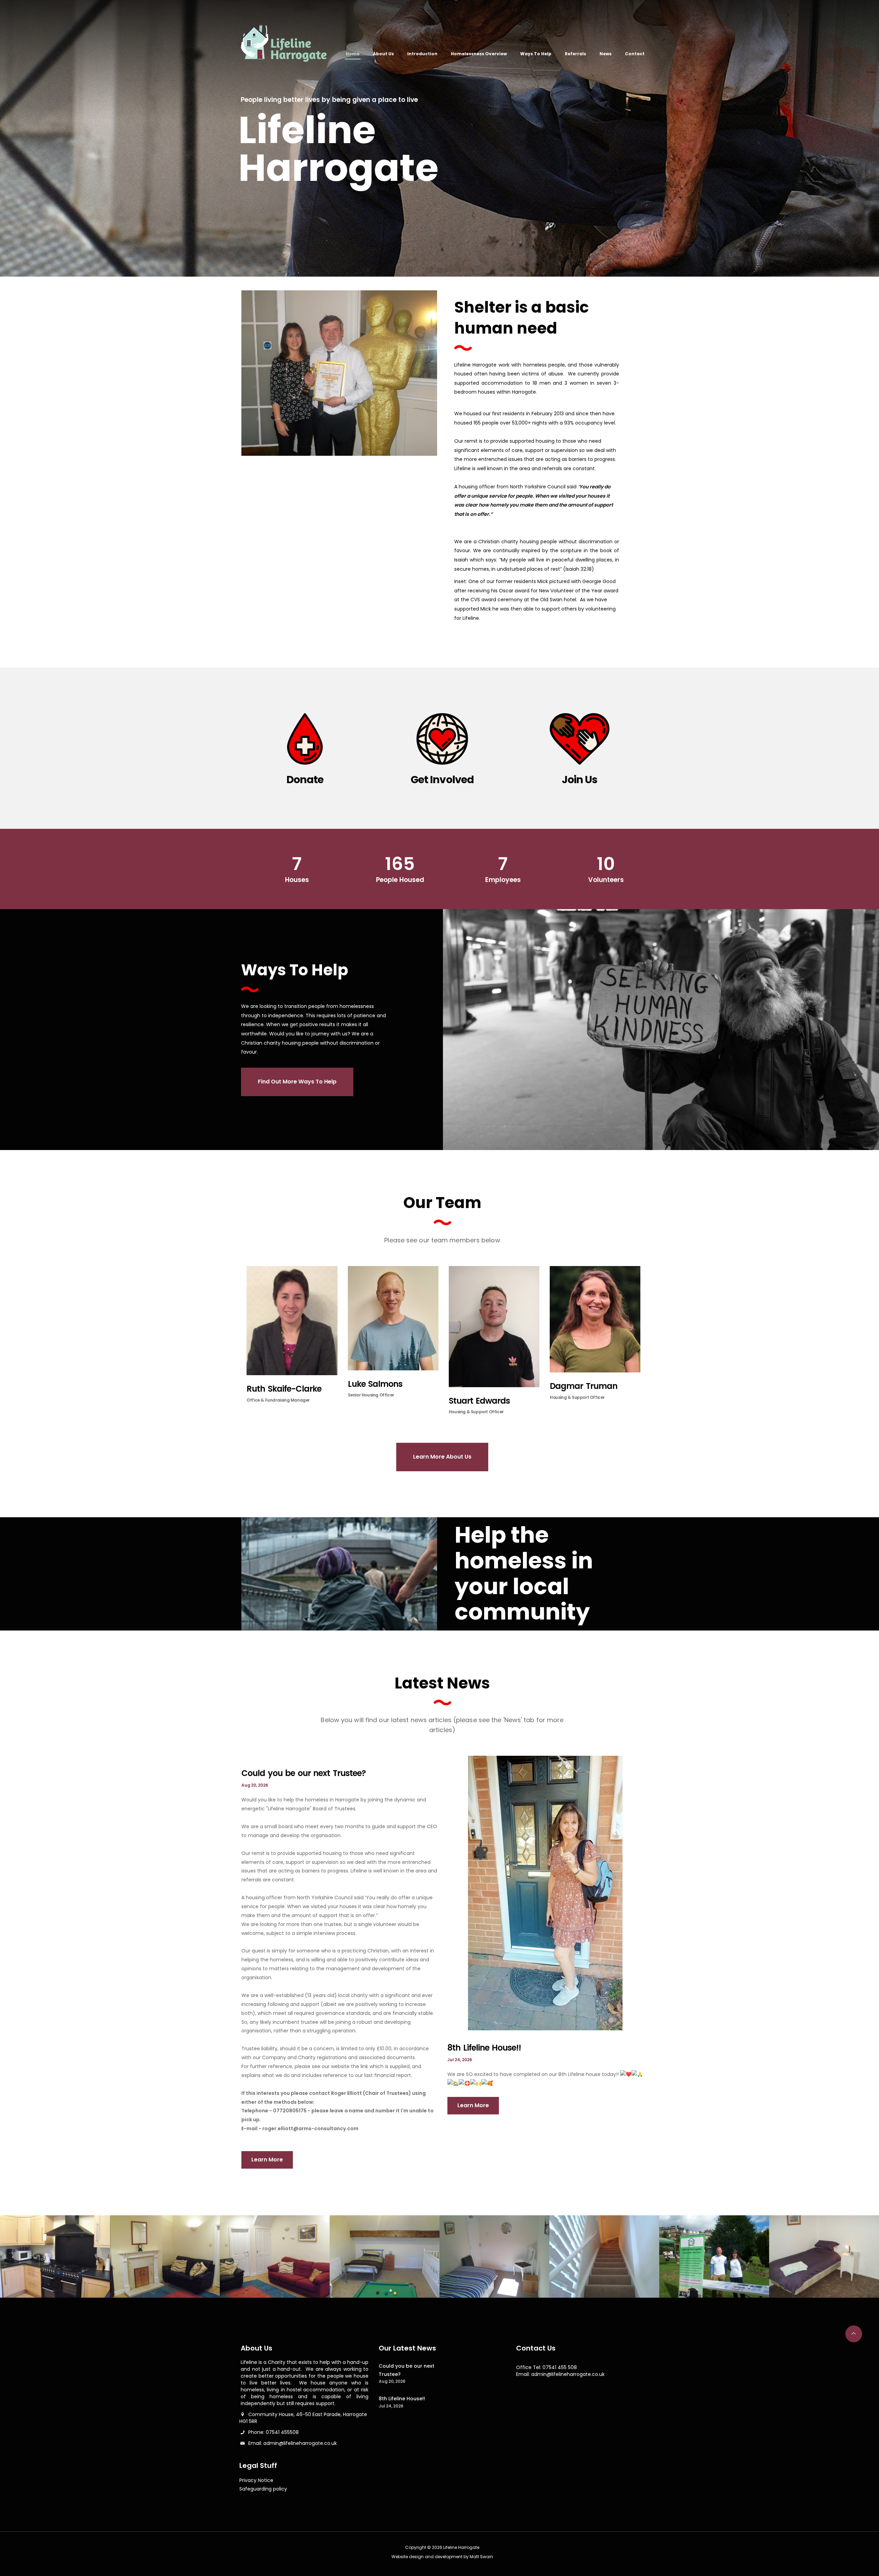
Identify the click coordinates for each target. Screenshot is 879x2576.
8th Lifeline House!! (484, 2048)
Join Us (580, 780)
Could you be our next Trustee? (304, 1773)
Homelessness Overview (479, 54)
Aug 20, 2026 (255, 1785)
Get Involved (442, 780)
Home (353, 54)
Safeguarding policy (263, 2489)
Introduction (422, 54)
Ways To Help (536, 54)
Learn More (267, 2160)
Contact (635, 54)
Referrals (575, 54)
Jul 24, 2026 (460, 2060)
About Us (383, 54)
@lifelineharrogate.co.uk (308, 2443)
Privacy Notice (256, 2480)
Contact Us (536, 2348)
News (606, 54)
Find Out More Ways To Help (297, 1082)
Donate (305, 780)
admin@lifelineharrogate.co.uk (568, 2374)
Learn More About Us (442, 1457)
